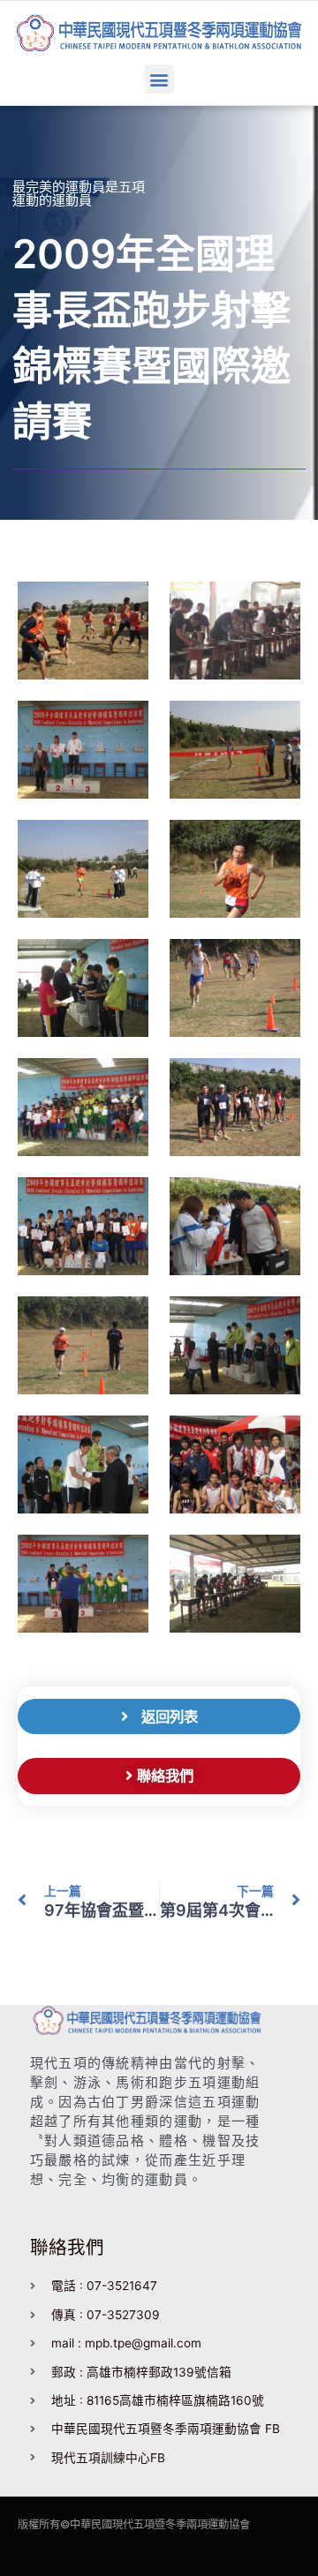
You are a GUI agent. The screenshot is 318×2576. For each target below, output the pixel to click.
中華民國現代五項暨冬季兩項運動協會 (160, 2524)
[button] (159, 79)
